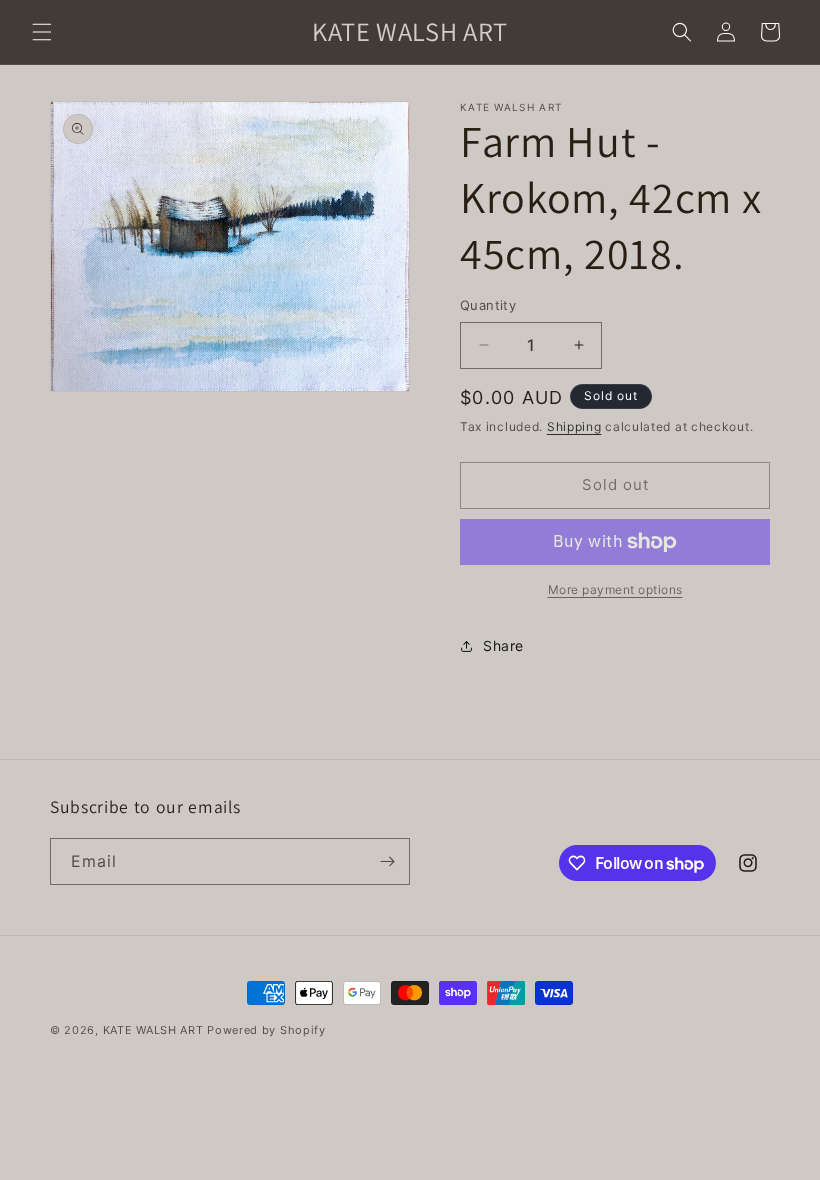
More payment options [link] (615, 589)
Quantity (488, 305)
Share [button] (503, 645)
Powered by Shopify (266, 1030)
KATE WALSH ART (153, 1030)
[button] (42, 32)
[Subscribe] (387, 861)
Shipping (574, 426)
